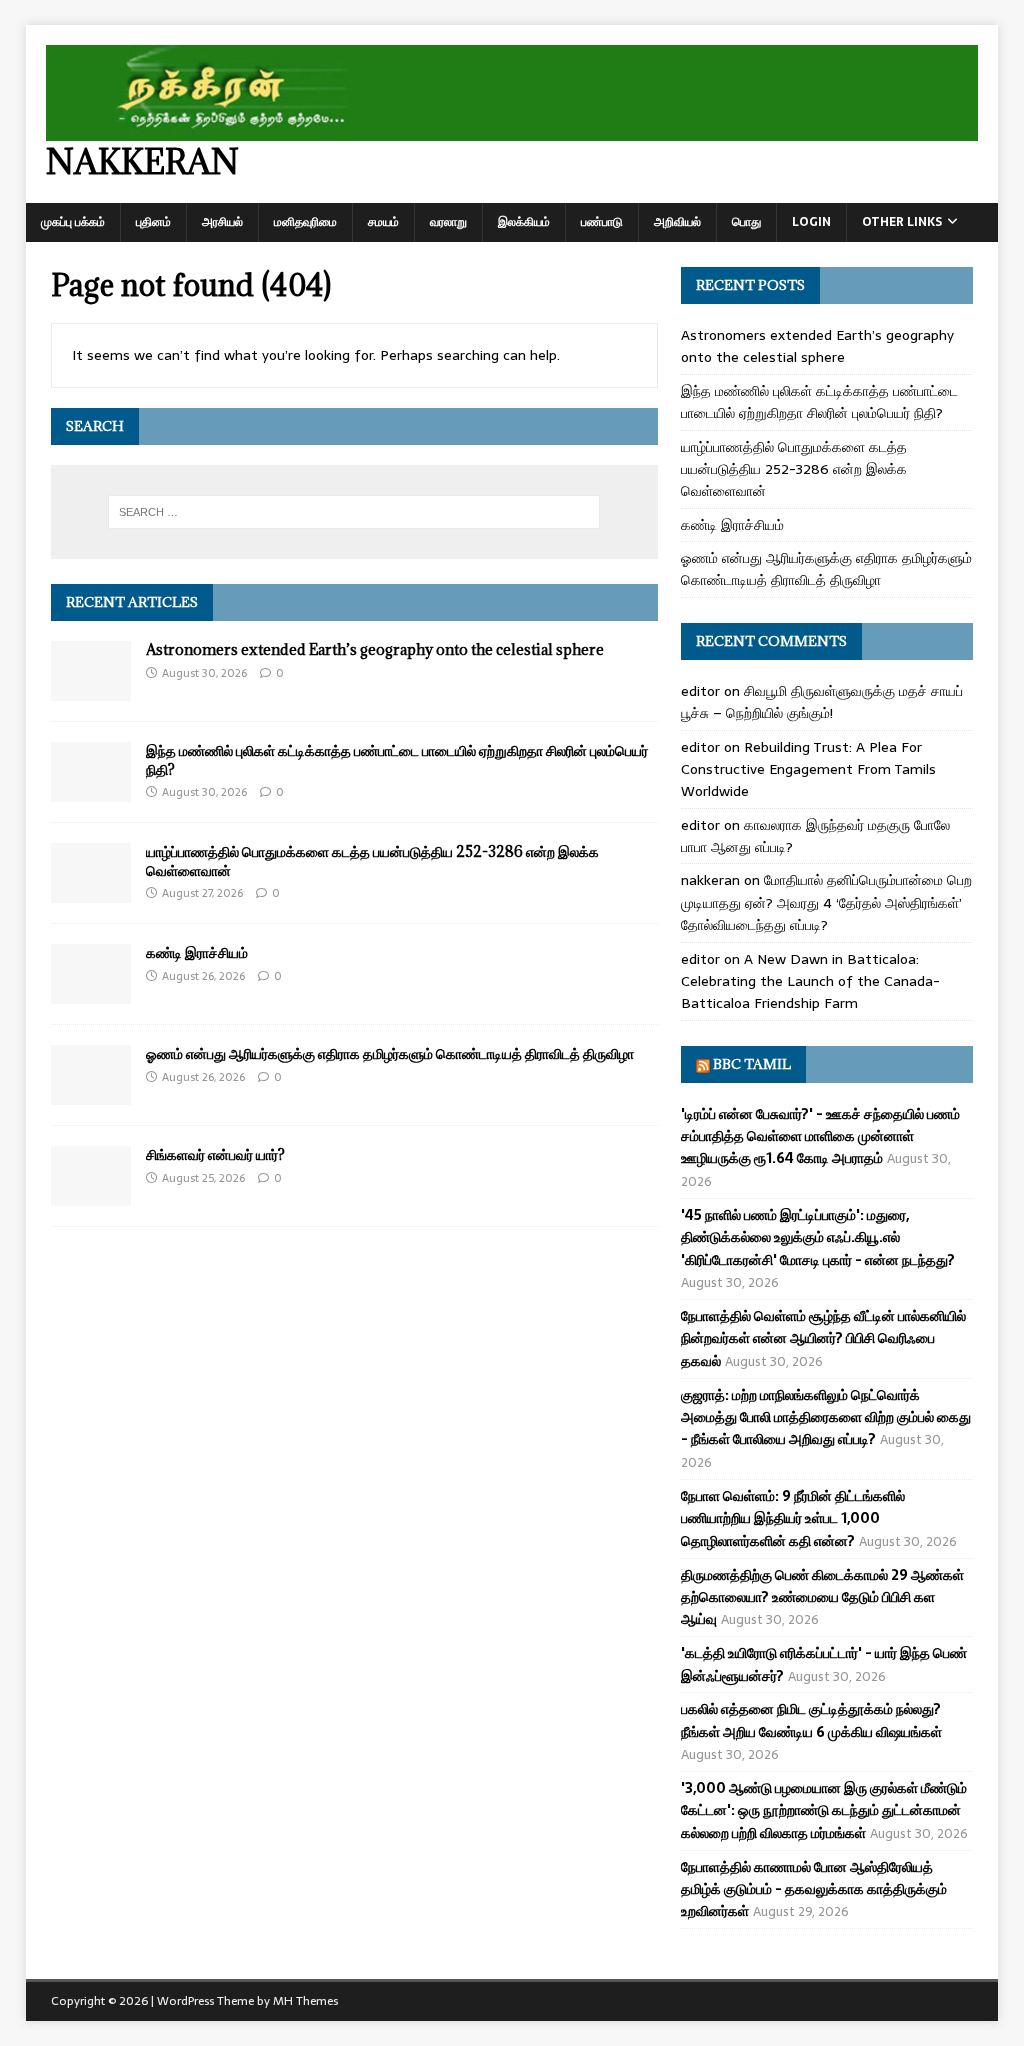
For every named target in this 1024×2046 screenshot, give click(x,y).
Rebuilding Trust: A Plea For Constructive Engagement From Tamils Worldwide (808, 769)
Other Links (902, 222)
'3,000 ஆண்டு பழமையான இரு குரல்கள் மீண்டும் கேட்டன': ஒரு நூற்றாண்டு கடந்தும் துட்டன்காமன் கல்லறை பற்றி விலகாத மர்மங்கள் (824, 1810)
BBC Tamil (752, 1064)
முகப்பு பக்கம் (73, 222)
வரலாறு (448, 222)
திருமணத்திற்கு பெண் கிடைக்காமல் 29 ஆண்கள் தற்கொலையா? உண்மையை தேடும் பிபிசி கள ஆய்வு (822, 1597)
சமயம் (383, 222)
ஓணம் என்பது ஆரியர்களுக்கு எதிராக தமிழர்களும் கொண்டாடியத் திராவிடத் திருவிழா (390, 1053)
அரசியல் (222, 222)
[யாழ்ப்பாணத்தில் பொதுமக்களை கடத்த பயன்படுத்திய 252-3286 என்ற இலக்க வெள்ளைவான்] (91, 892)
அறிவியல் (677, 222)
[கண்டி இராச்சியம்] (91, 993)
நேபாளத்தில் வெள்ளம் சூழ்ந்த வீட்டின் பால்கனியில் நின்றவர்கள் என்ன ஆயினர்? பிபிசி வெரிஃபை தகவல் (823, 1338)
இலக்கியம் (524, 222)
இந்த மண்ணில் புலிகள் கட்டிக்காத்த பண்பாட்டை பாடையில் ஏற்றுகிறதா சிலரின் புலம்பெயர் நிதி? (397, 759)
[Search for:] (354, 512)
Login (811, 222)
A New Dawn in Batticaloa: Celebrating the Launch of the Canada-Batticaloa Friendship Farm (810, 981)
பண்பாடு (602, 222)
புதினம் (153, 222)
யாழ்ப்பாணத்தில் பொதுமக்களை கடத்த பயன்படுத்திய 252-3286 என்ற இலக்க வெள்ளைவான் (372, 860)
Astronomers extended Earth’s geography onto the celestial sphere (375, 649)
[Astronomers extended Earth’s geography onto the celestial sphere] (91, 690)
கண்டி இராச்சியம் (197, 952)
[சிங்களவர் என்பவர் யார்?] (91, 1195)
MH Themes (305, 2001)
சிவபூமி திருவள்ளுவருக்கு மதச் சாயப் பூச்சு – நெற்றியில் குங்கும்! (822, 702)
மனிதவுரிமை (305, 222)
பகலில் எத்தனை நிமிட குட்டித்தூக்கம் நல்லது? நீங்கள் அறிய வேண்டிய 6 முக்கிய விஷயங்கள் (811, 1720)
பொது (746, 222)
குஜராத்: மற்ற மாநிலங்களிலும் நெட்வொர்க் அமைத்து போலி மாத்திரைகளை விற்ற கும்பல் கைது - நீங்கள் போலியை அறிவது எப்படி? (826, 1417)
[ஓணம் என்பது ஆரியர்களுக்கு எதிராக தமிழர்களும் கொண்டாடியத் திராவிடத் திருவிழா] (91, 1094)
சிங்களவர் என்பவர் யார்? (215, 1154)
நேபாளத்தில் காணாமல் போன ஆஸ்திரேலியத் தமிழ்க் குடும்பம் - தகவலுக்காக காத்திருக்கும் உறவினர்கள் (814, 1889)
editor (700, 691)
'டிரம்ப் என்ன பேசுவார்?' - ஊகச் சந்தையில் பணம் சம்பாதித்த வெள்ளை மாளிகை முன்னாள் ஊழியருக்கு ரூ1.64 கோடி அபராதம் (820, 1136)
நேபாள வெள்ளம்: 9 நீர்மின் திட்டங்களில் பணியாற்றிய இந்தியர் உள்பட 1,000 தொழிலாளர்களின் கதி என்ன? (793, 1518)
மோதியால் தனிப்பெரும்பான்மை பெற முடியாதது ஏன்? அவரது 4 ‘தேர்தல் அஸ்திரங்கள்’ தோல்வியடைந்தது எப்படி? (826, 902)
